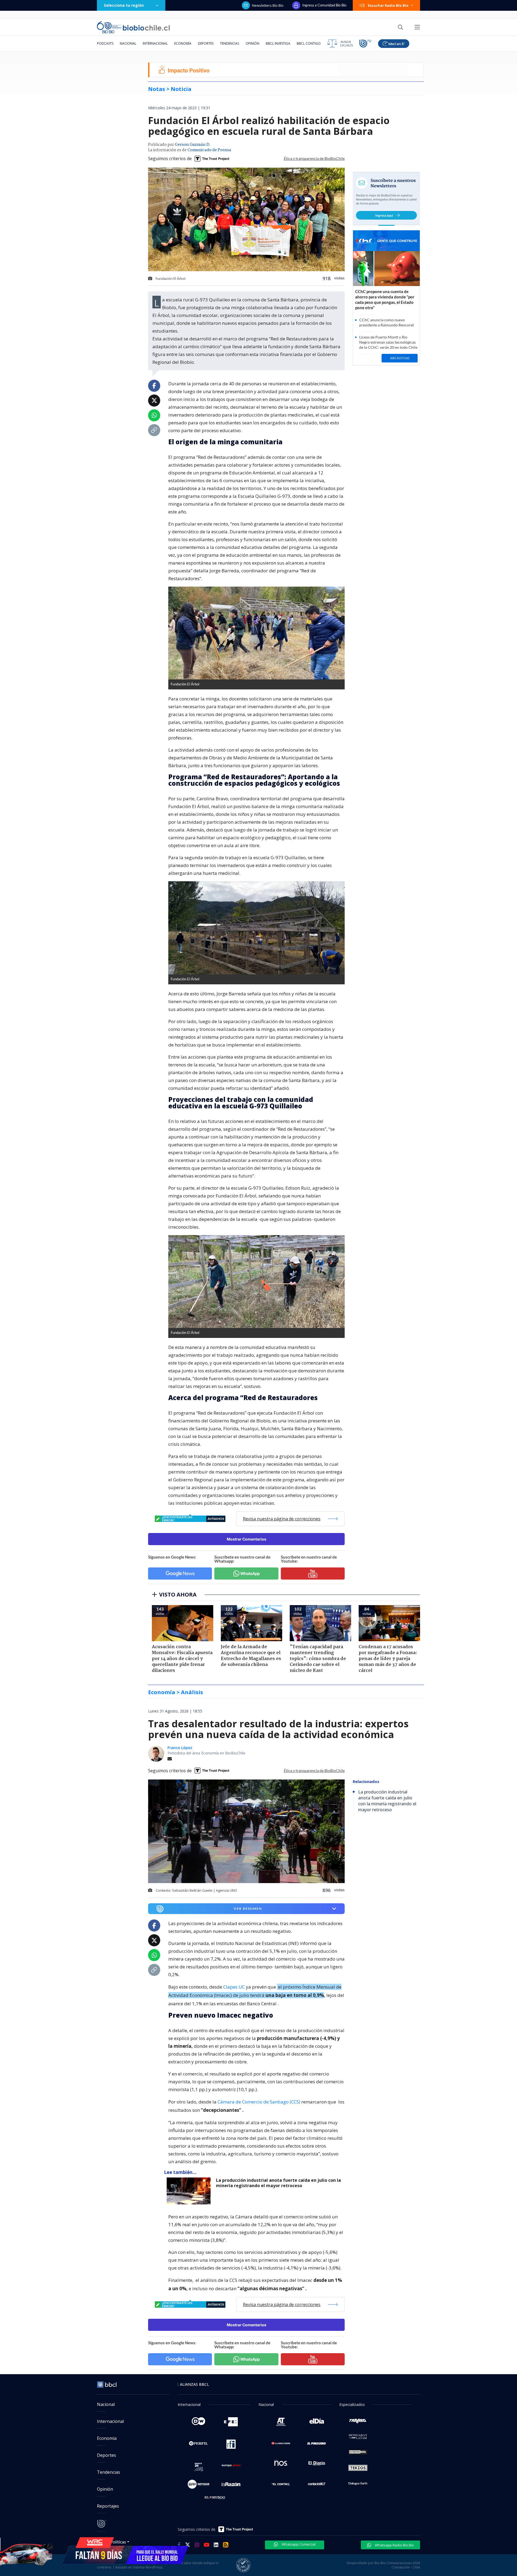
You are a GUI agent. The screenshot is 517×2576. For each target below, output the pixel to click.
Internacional (155, 43)
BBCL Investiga (278, 43)
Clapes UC (234, 1987)
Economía (183, 43)
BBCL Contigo (309, 43)
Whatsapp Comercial (298, 2544)
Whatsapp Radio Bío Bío (394, 2545)
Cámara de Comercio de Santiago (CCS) (259, 2102)
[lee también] (190, 2191)
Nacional (128, 43)
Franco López (180, 1748)
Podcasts (105, 43)
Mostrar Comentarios (247, 1539)
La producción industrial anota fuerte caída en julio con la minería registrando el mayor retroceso (278, 2183)
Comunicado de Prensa (209, 150)
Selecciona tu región (124, 5)
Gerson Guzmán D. (193, 145)
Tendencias (230, 43)
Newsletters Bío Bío (268, 5)
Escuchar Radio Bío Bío (388, 5)
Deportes (206, 43)
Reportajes (108, 2506)
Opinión (252, 43)
